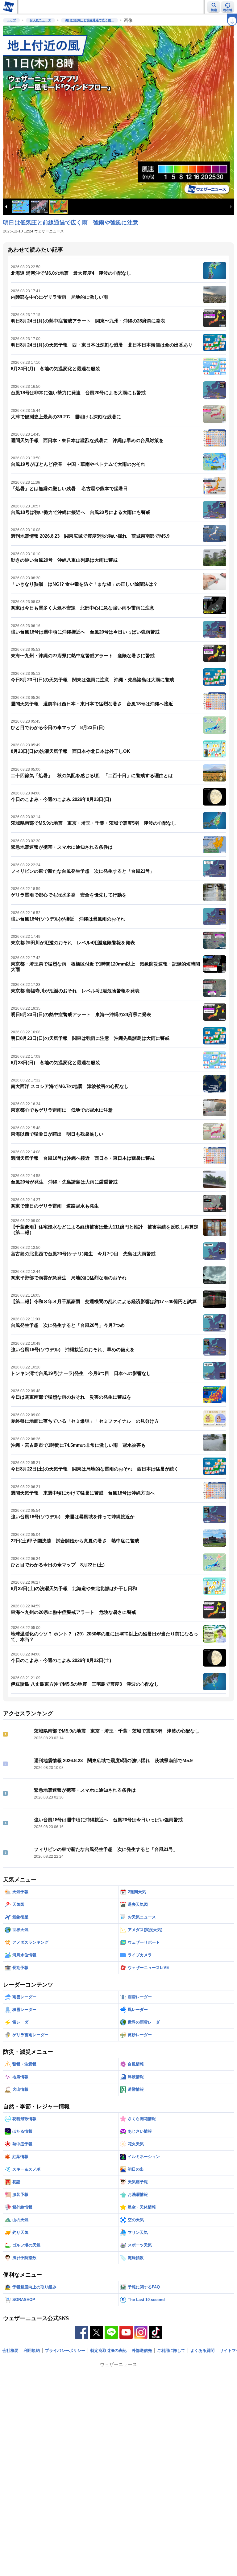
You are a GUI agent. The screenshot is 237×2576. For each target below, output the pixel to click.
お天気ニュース (40, 20)
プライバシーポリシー (65, 2350)
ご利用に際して (171, 2350)
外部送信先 (142, 2350)
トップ (11, 20)
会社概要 (10, 2350)
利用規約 (32, 2350)
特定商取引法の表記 (108, 2350)
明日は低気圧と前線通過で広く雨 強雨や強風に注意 (71, 223)
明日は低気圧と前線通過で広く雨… (89, 20)
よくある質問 (202, 2350)
